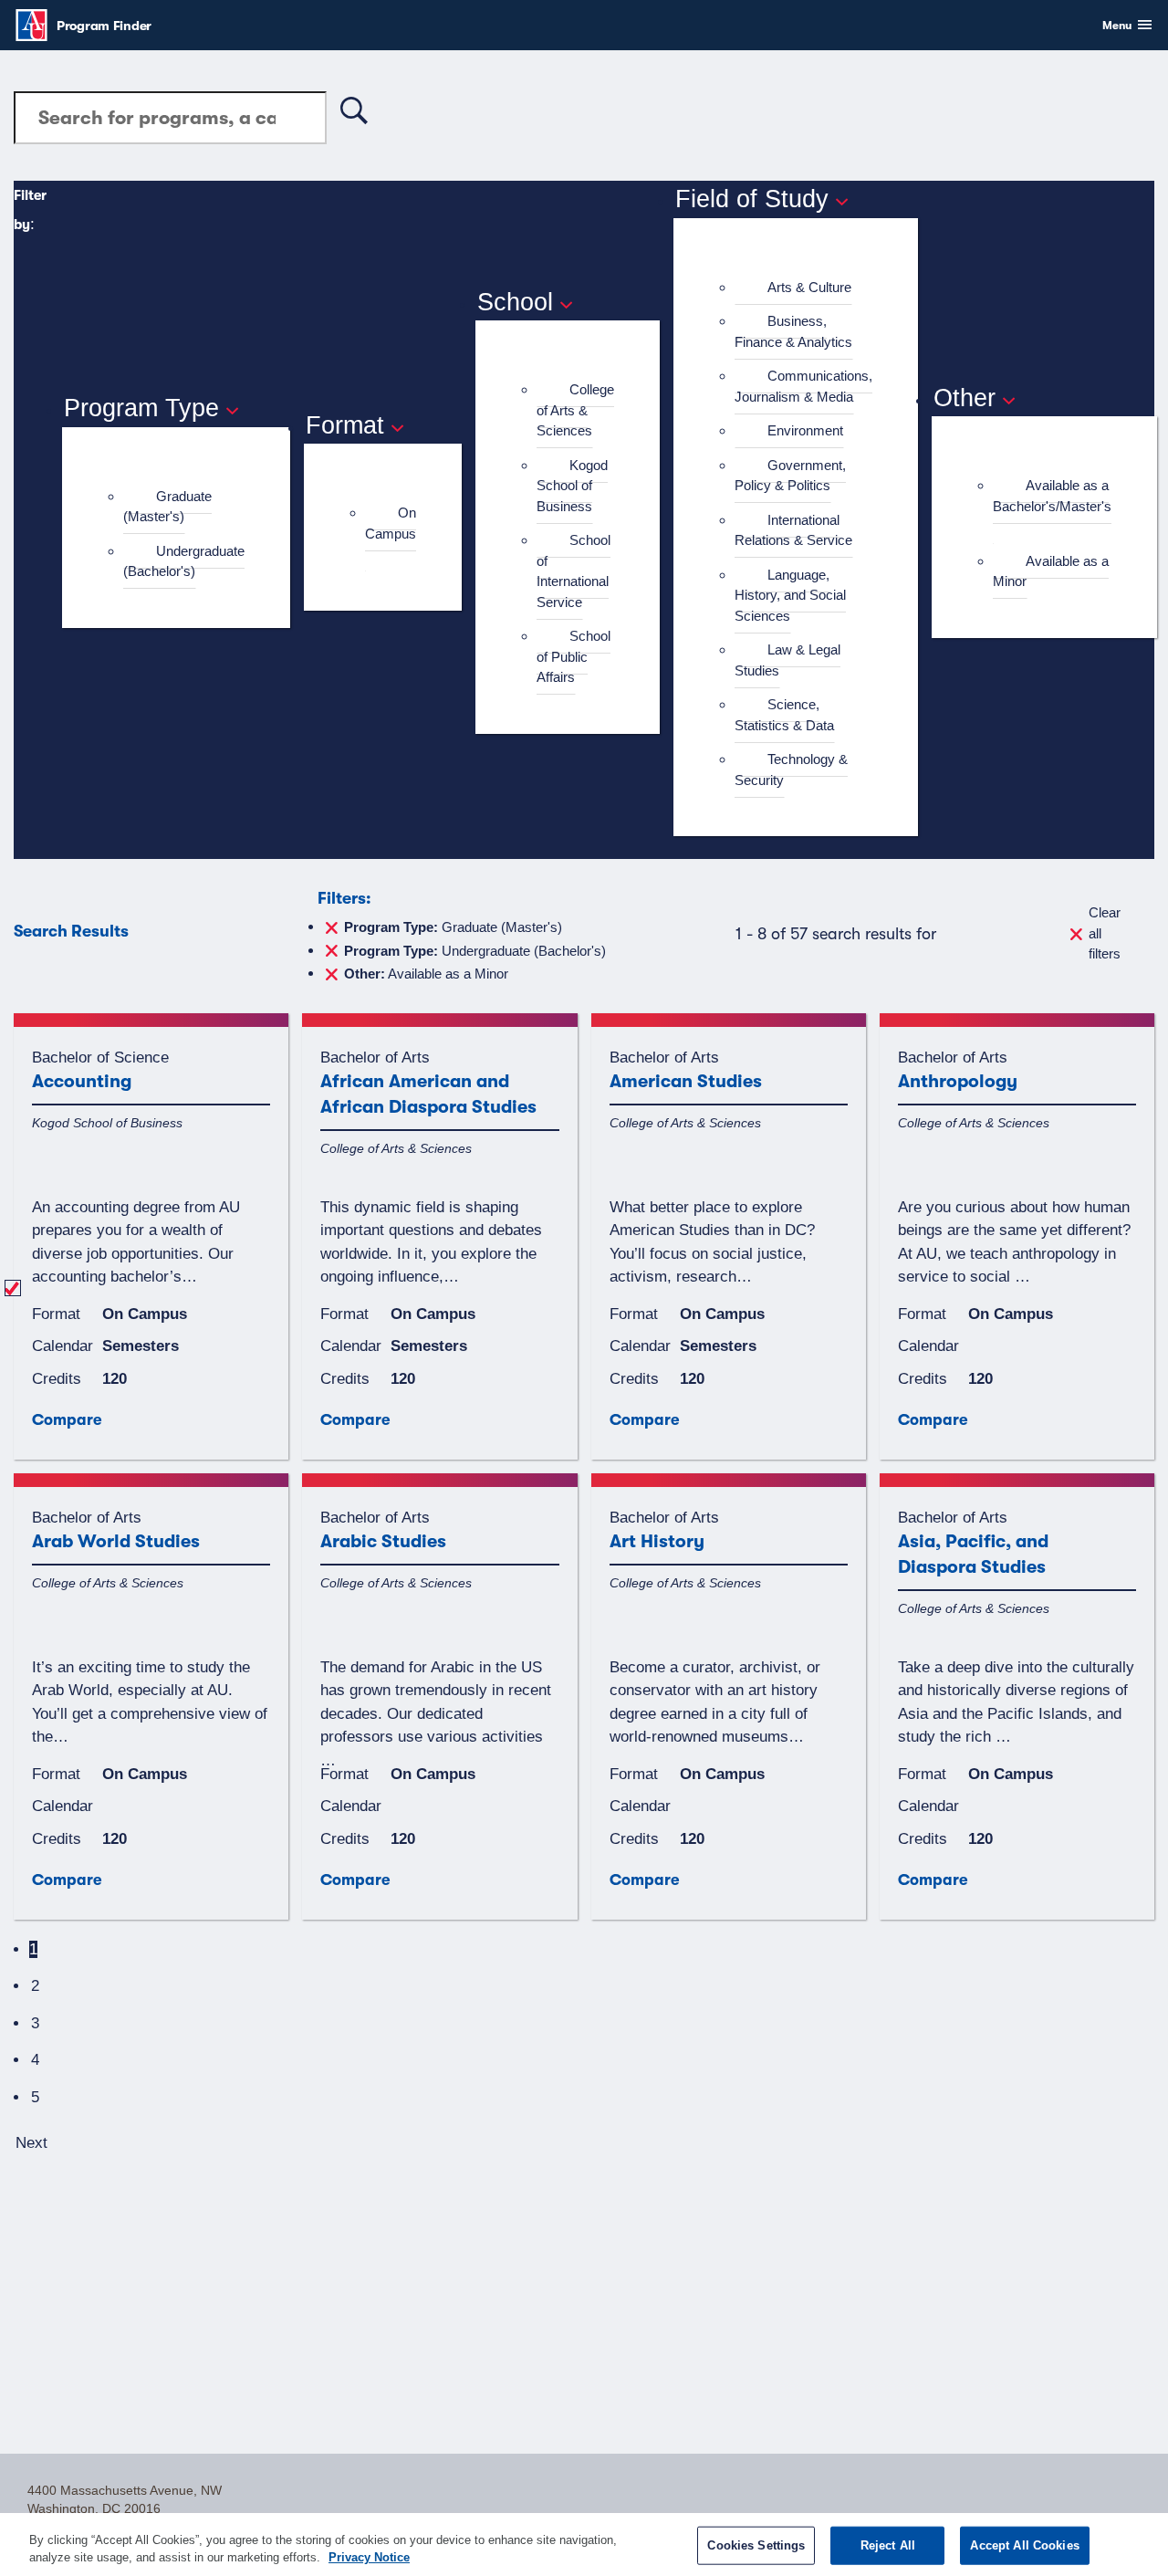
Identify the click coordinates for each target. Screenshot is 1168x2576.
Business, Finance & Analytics (793, 331)
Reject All (888, 2545)
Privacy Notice (369, 2557)
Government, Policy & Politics (790, 476)
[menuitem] (184, 507)
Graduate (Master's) (167, 507)
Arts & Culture (809, 287)
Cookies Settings (756, 2545)
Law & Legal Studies (787, 660)
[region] (584, 2545)
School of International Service (574, 571)
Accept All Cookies (1024, 2545)
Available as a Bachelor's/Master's (1052, 496)
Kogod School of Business (572, 486)
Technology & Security (791, 770)
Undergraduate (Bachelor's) (184, 561)
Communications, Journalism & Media (803, 386)
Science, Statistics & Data (784, 715)
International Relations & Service (793, 530)
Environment (805, 430)
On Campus (391, 523)
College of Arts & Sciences (575, 410)
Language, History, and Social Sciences (790, 595)
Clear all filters (1105, 933)
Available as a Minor (1051, 571)
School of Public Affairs (574, 656)
